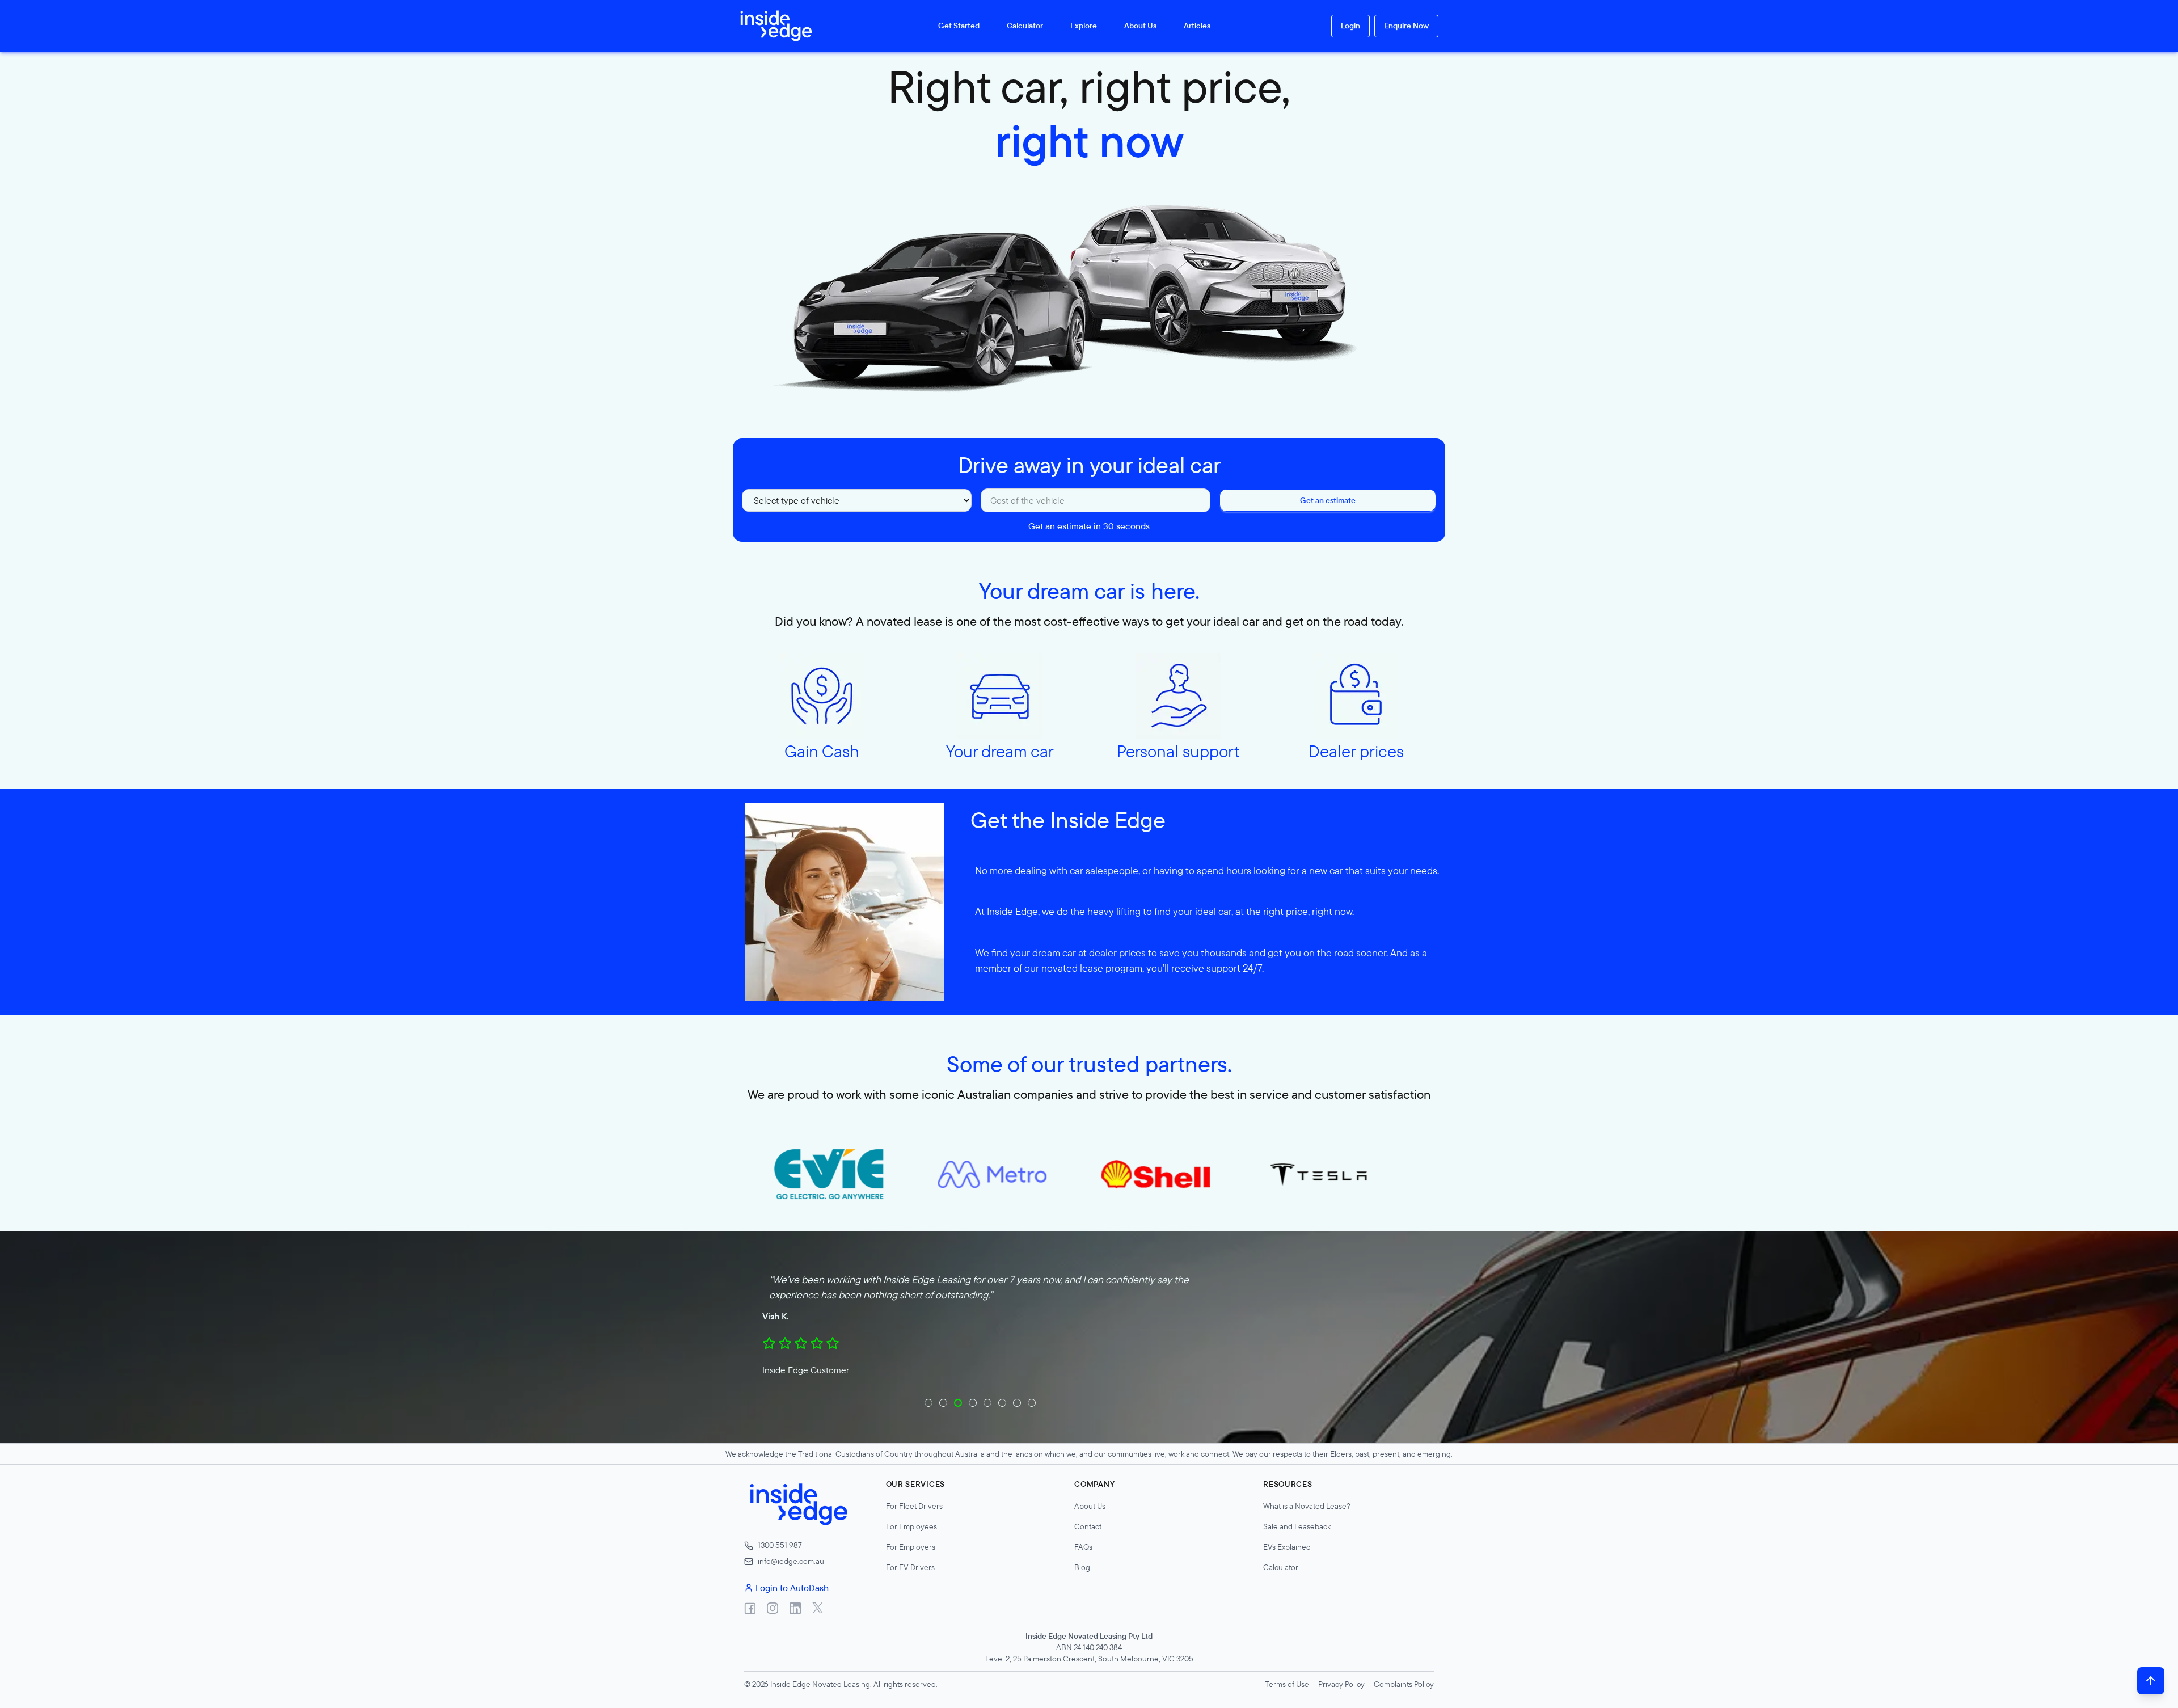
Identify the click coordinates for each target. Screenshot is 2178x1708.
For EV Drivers (910, 1567)
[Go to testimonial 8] (1032, 1403)
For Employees (911, 1526)
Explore (1084, 26)
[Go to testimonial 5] (987, 1403)
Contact (1088, 1526)
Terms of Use (1287, 1684)
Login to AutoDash (792, 1588)
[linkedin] (795, 1608)
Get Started (959, 26)
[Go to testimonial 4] (973, 1403)
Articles (1197, 26)
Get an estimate (1328, 500)
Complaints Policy (1404, 1684)
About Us (1140, 26)
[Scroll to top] (2151, 1681)
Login (1350, 26)
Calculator (1025, 26)
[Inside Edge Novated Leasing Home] (771, 26)
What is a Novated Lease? (1307, 1506)
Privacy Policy (1341, 1684)
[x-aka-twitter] (818, 1608)
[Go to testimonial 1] (928, 1403)
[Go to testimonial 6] (1002, 1403)
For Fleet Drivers (914, 1506)
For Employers (911, 1547)
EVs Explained (1287, 1547)
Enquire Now (1406, 26)
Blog (1082, 1567)
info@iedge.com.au (791, 1561)
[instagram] (773, 1608)
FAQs (1083, 1547)
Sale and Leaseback (1297, 1526)
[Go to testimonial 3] (958, 1403)
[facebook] (750, 1608)
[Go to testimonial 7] (1017, 1403)
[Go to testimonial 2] (943, 1403)
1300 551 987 (780, 1545)
